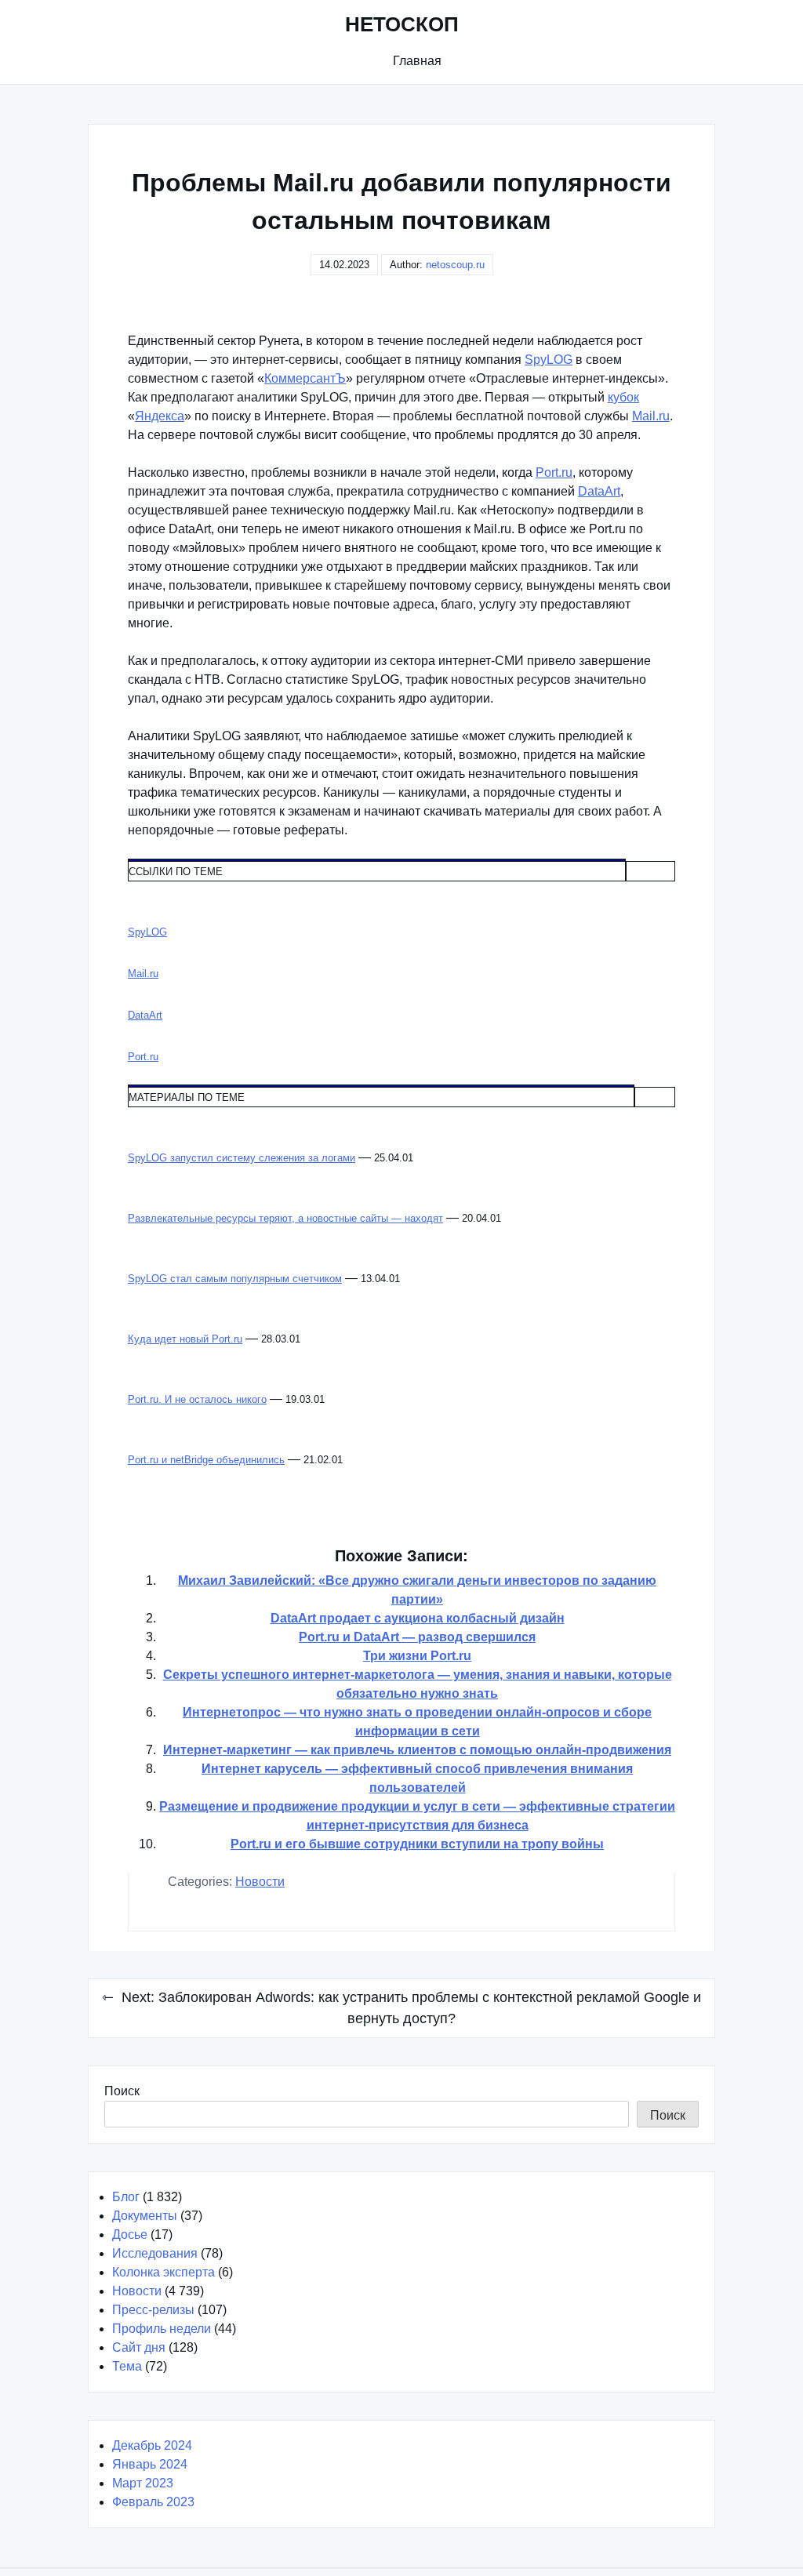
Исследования (155, 2253)
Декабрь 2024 (152, 2445)
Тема (127, 2366)
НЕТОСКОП (402, 24)
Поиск (122, 2091)
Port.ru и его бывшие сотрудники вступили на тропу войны (417, 1844)
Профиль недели (162, 2329)
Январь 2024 (150, 2464)
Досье (130, 2234)
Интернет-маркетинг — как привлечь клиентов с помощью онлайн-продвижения (417, 1750)
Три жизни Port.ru (417, 1656)
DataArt (599, 491)
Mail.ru (651, 416)
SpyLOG (549, 360)
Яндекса (160, 416)
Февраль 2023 (153, 2502)
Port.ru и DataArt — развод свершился (417, 1637)
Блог (126, 2197)
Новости (260, 1882)
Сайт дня (139, 2347)
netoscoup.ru (455, 265)
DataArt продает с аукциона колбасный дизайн (418, 1618)
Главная (417, 61)
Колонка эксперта (164, 2272)
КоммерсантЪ (305, 378)
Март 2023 (143, 2483)
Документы (145, 2216)
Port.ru (554, 472)
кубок (623, 397)
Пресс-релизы (153, 2310)
